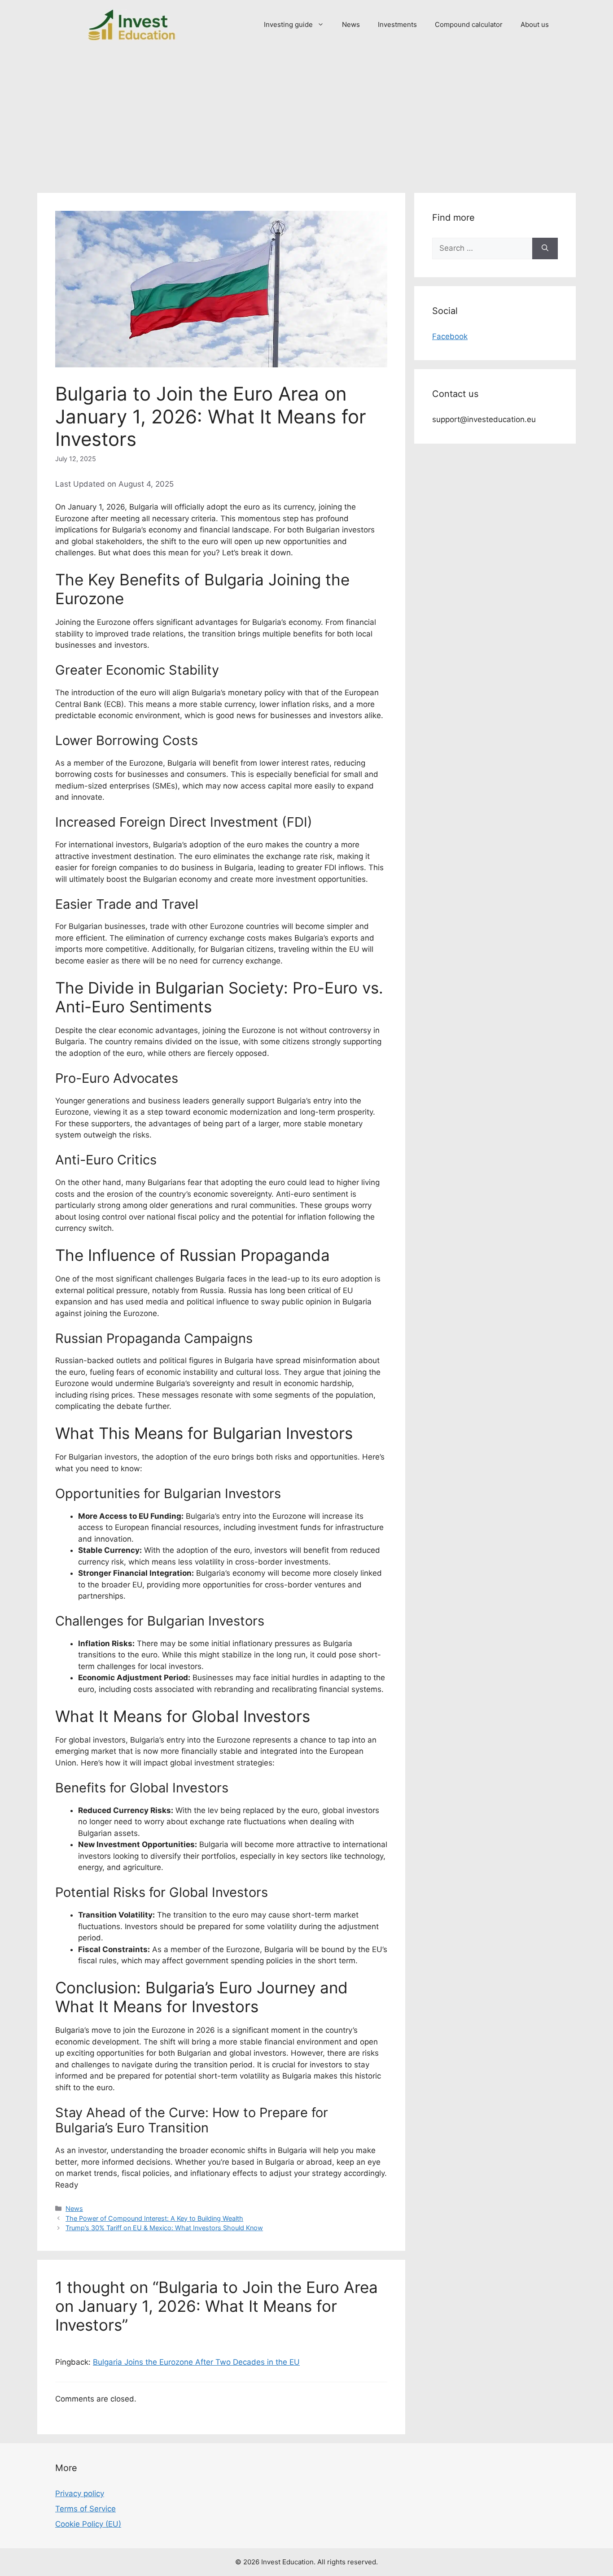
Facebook (450, 336)
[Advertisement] (306, 117)
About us (535, 24)
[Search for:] (482, 248)
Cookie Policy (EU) (88, 2524)
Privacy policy (80, 2493)
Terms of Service (85, 2509)
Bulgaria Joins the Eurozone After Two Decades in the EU (196, 2362)
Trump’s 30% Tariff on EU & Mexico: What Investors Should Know (164, 2228)
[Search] (545, 248)
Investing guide (288, 24)
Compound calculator (469, 24)
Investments (397, 24)
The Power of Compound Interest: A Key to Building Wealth (154, 2218)
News (351, 24)
